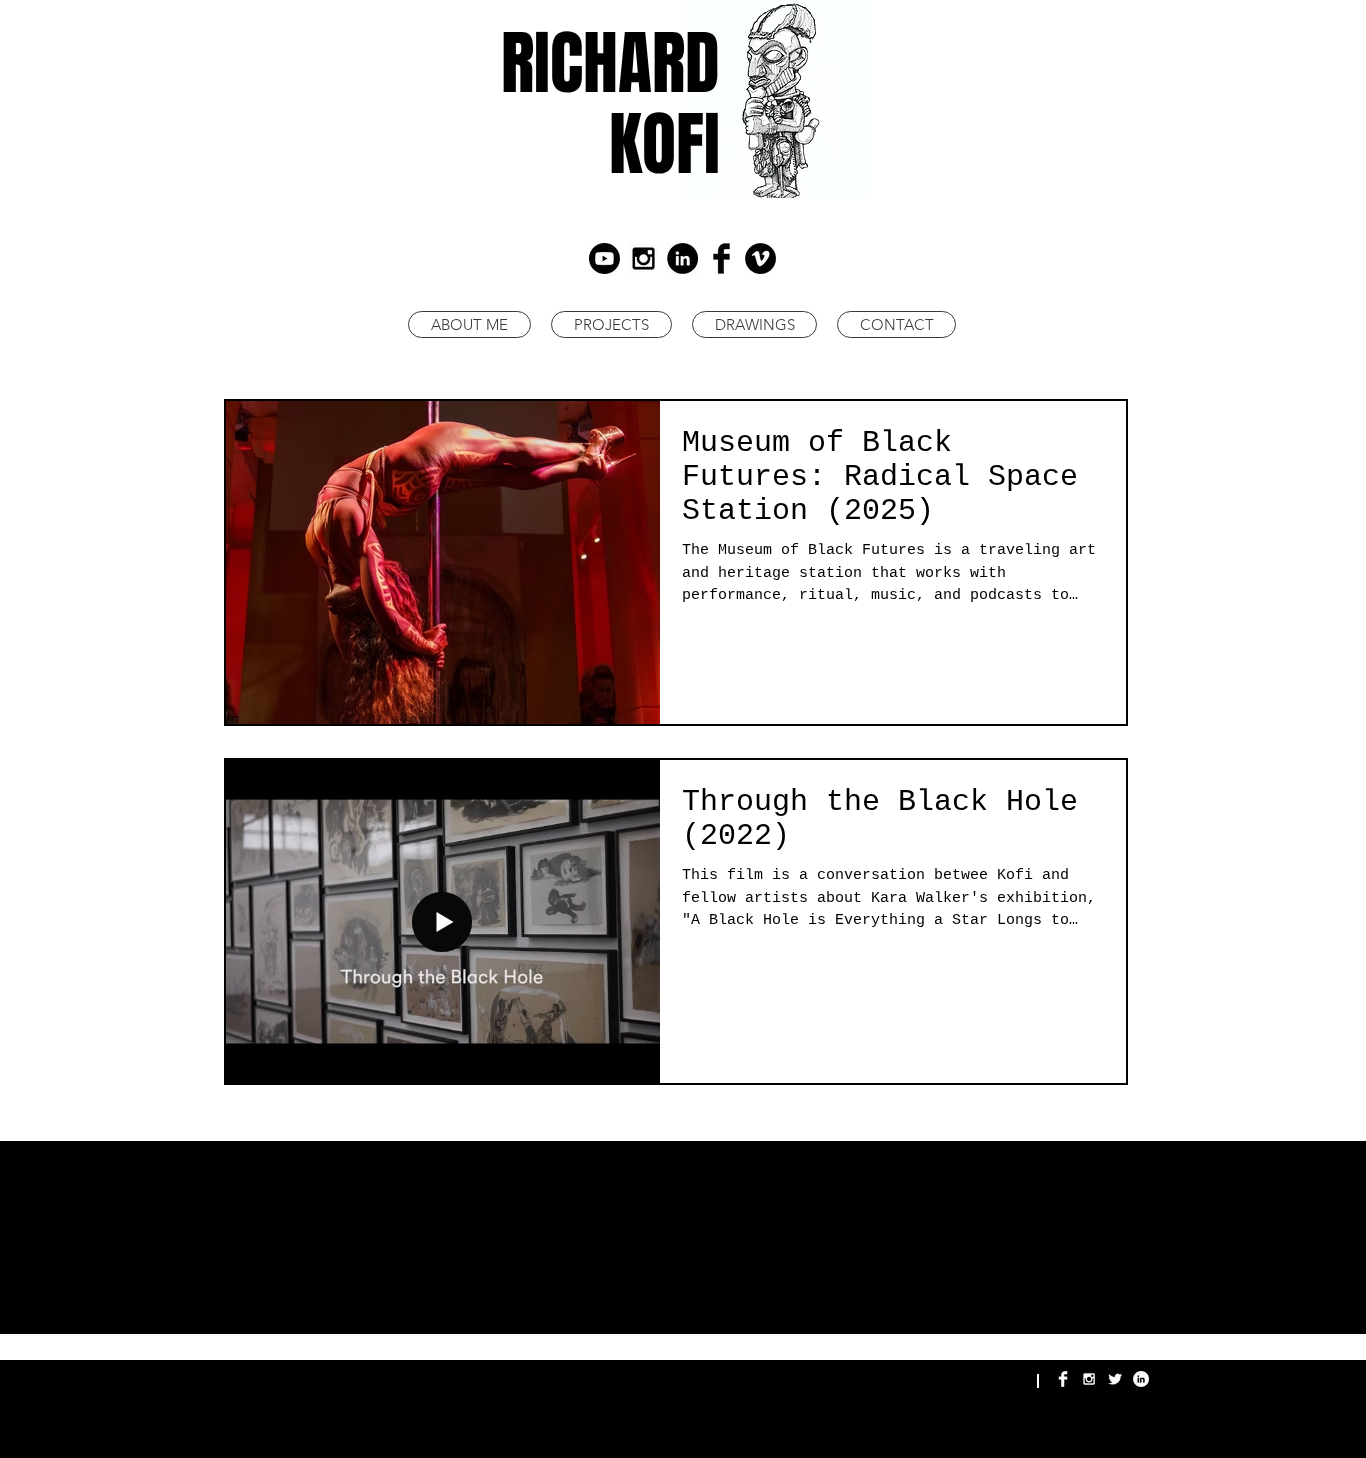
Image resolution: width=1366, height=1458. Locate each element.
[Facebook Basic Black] (721, 258)
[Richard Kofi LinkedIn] (1141, 1379)
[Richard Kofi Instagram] (1089, 1379)
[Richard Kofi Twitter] (1115, 1379)
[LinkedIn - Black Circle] (682, 258)
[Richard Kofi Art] (643, 258)
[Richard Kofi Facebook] (1063, 1379)
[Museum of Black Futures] (604, 258)
